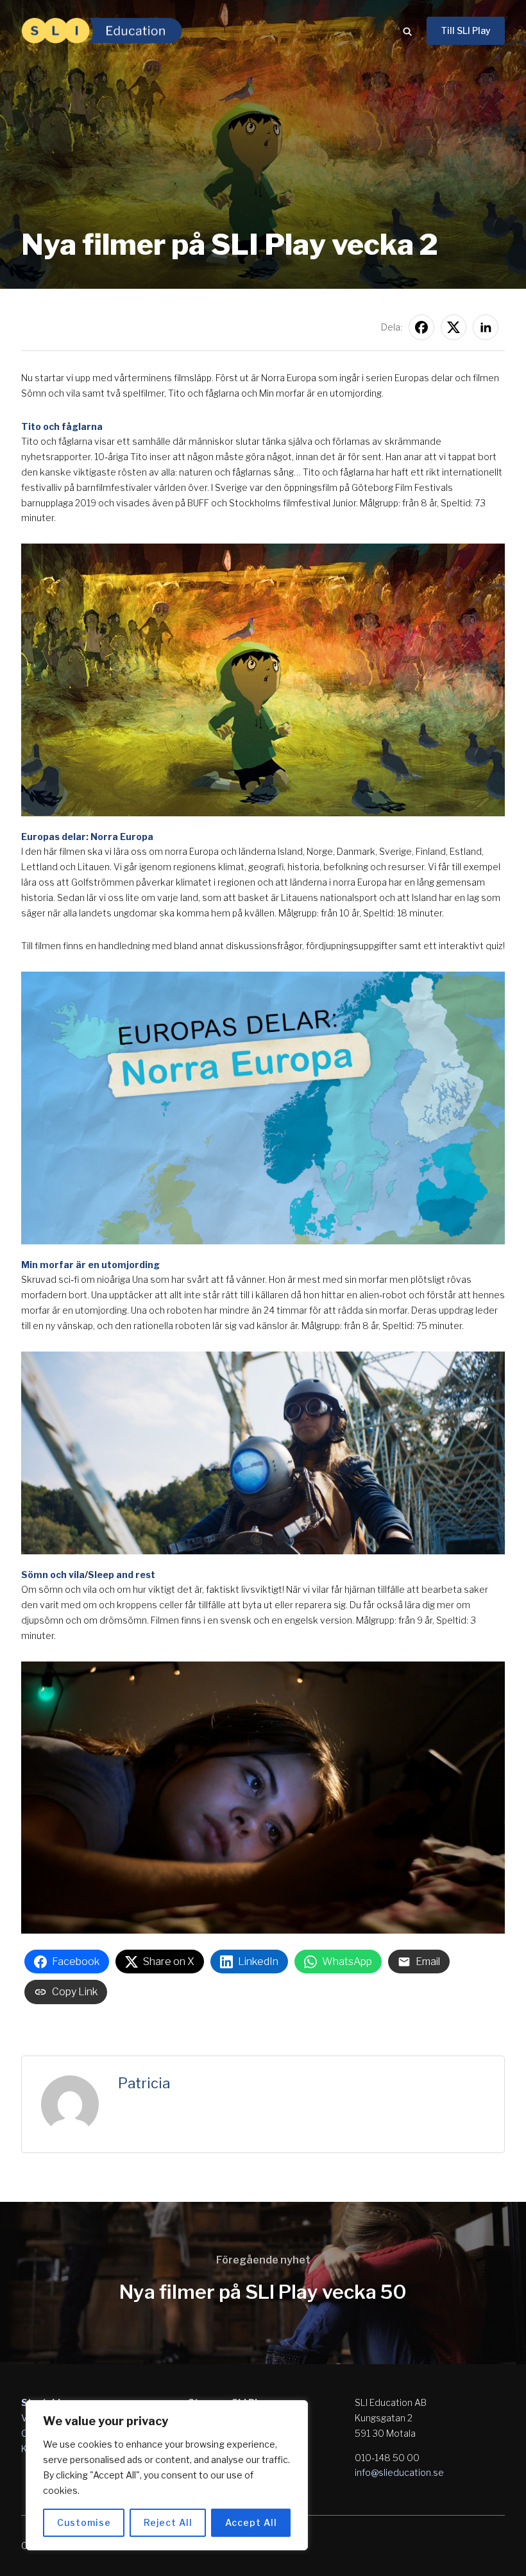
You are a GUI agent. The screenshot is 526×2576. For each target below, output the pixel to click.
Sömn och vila (53, 1575)
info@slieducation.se (399, 2472)
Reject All (168, 2522)
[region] (167, 2475)
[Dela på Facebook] (421, 327)
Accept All (251, 2522)
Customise (84, 2522)
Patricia (144, 2083)
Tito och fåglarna (62, 426)
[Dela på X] (454, 327)
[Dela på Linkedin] (486, 327)
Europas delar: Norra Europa (87, 837)
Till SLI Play (466, 30)
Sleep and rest (122, 1575)
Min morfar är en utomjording (90, 1265)
